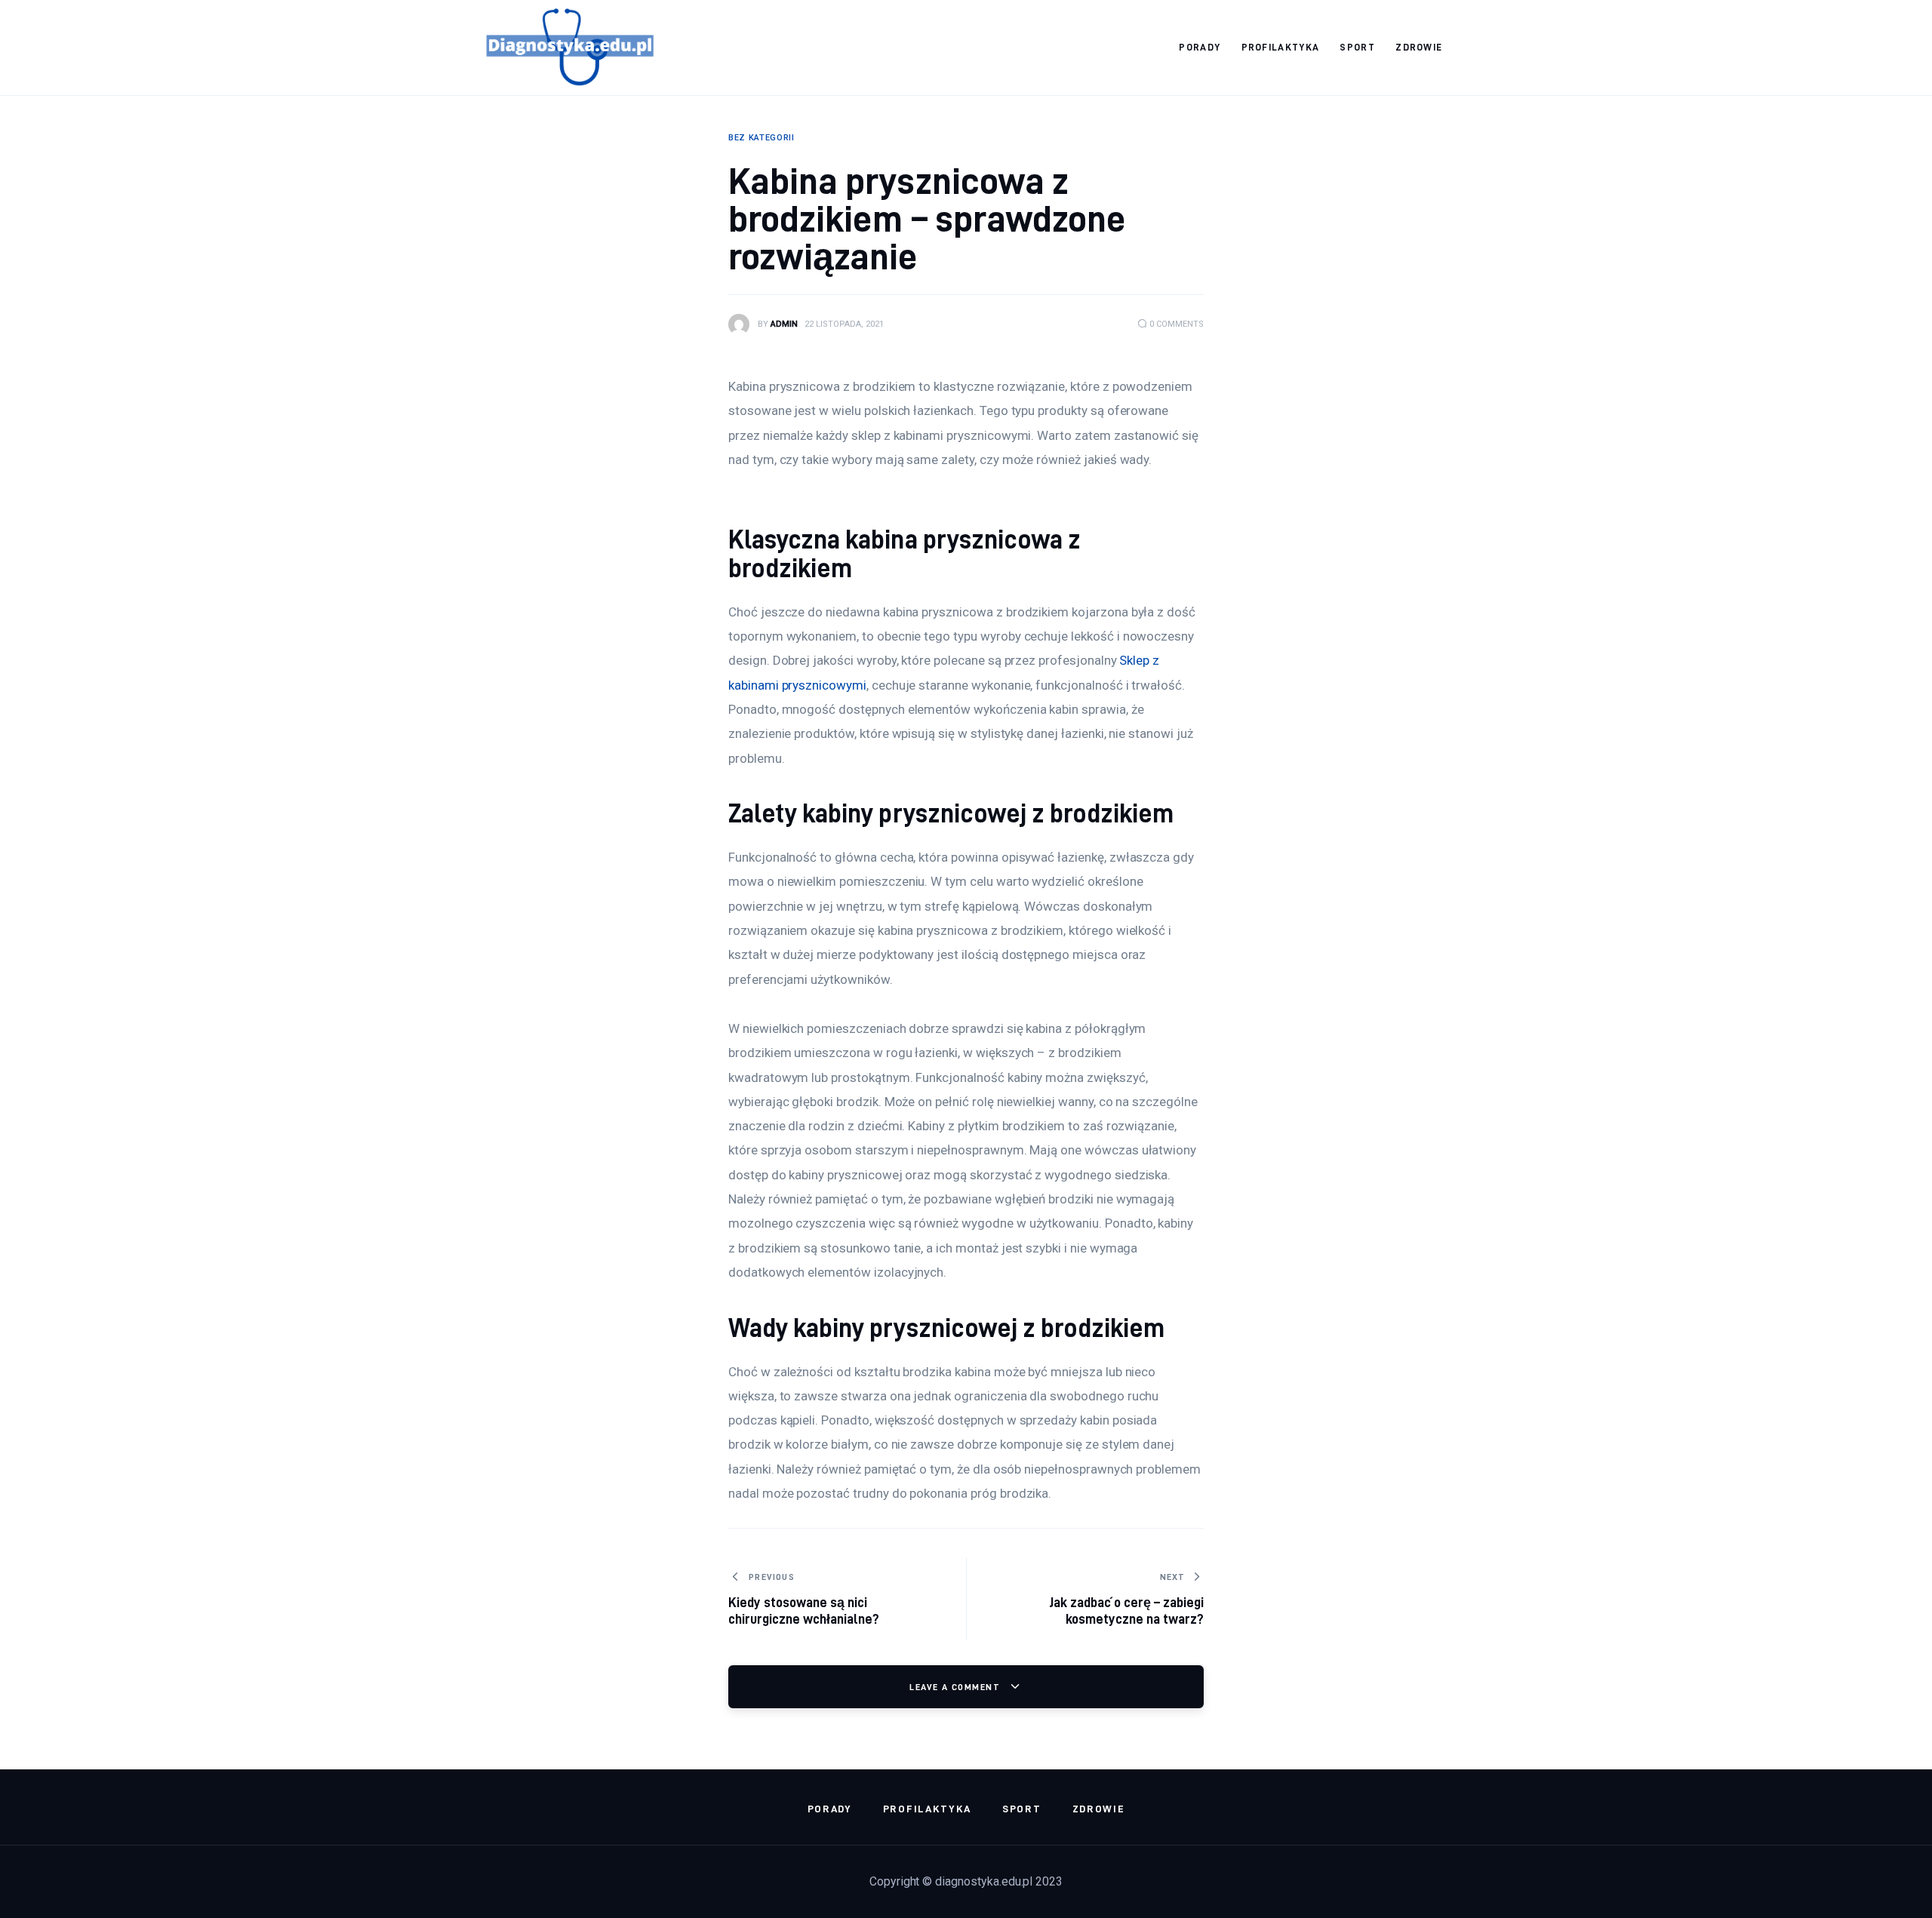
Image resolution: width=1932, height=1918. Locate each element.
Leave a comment (956, 1687)
